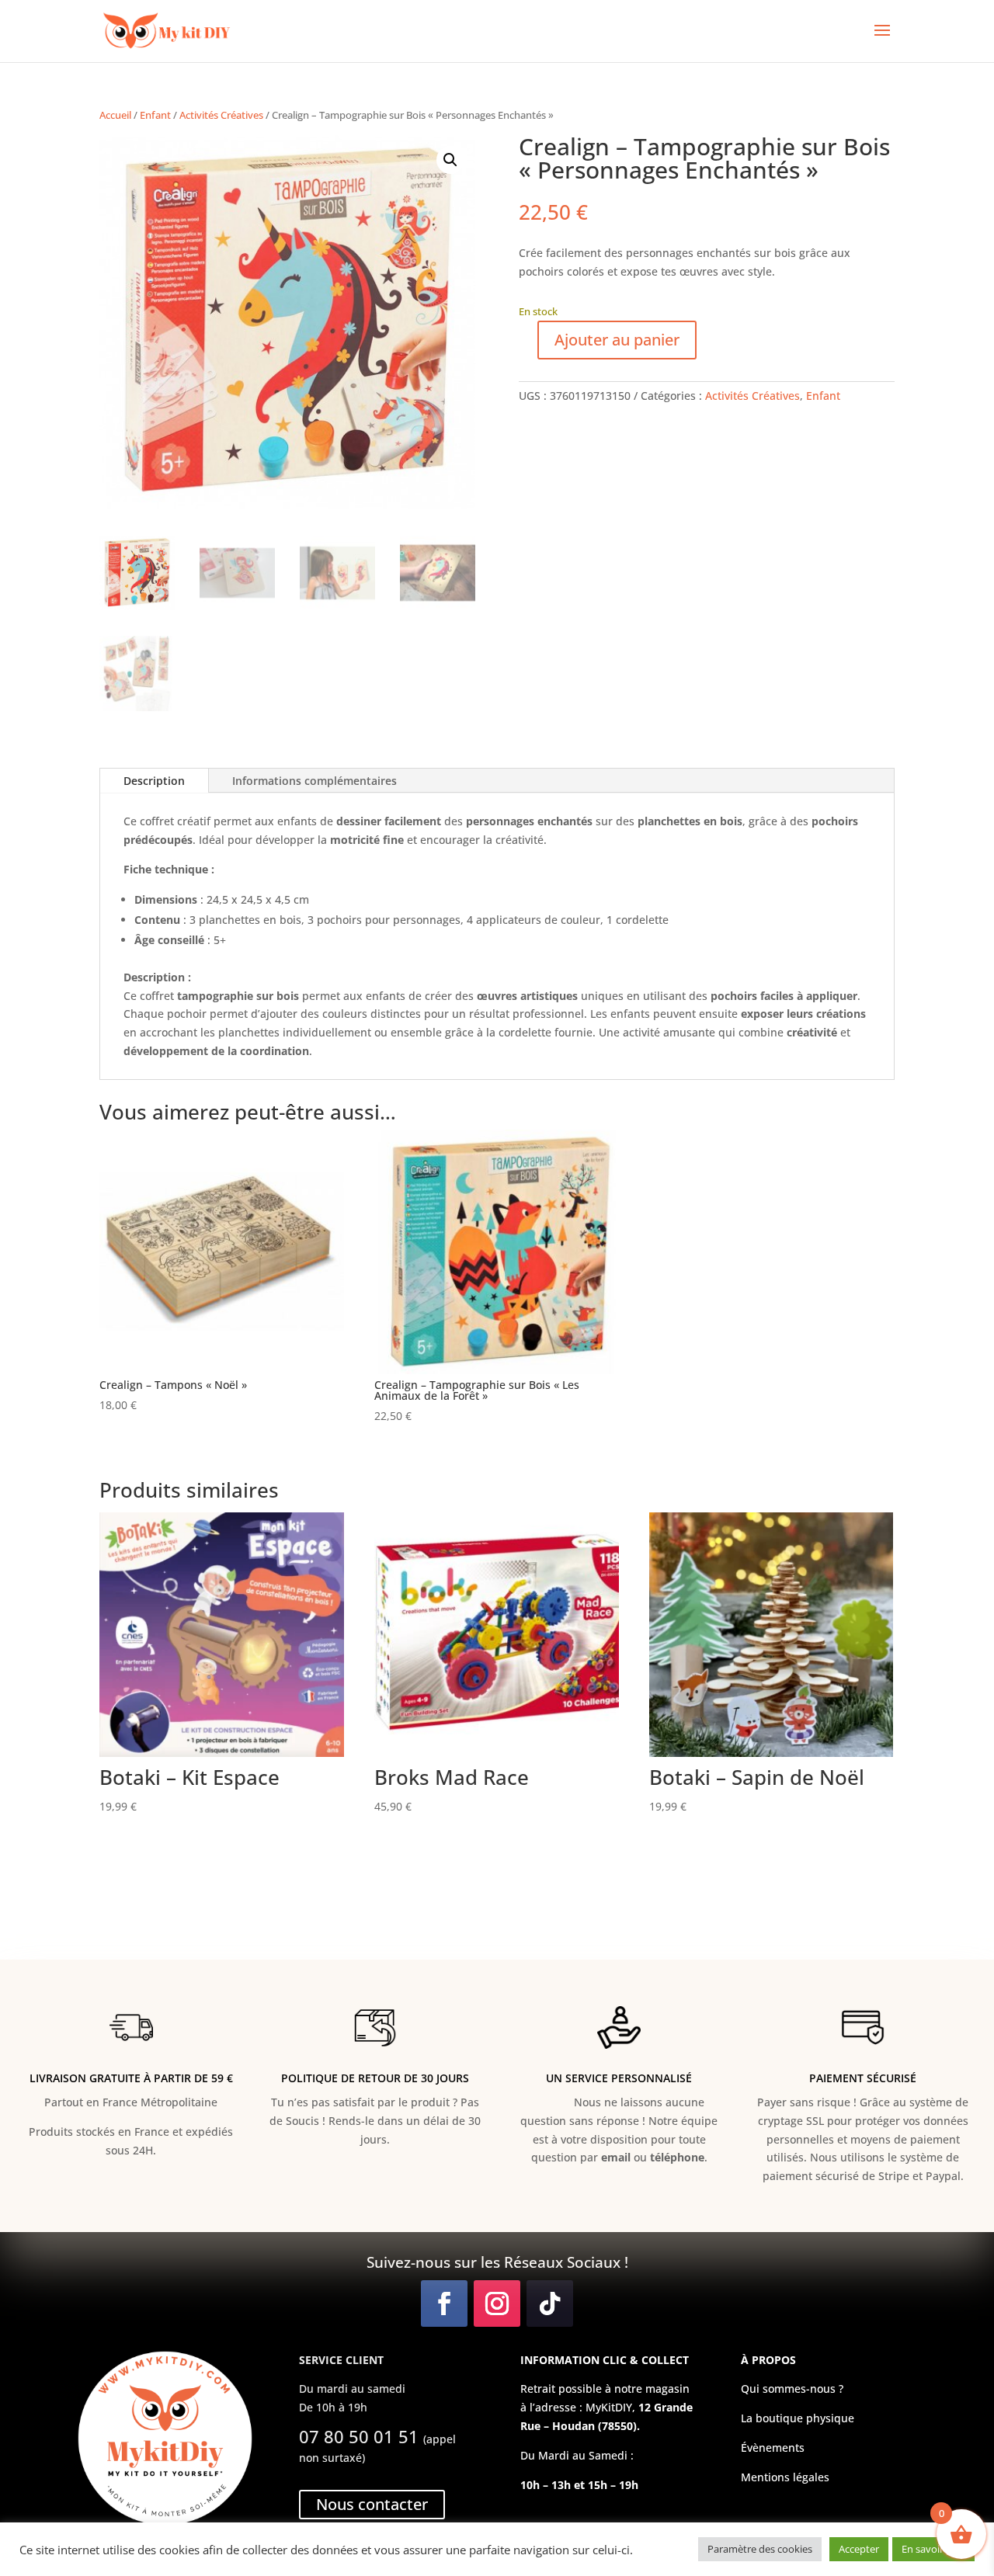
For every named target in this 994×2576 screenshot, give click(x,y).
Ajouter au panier (617, 340)
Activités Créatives (221, 115)
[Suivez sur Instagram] (497, 2303)
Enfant (155, 115)
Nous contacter (372, 2504)
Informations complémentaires (315, 781)
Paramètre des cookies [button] (760, 2549)
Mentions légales (785, 2477)
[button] (450, 160)
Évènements (773, 2448)
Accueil (115, 115)
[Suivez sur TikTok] (550, 2303)
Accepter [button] (859, 2549)
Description (154, 781)
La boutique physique (798, 2418)
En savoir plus (933, 2549)
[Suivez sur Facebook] (444, 2303)
